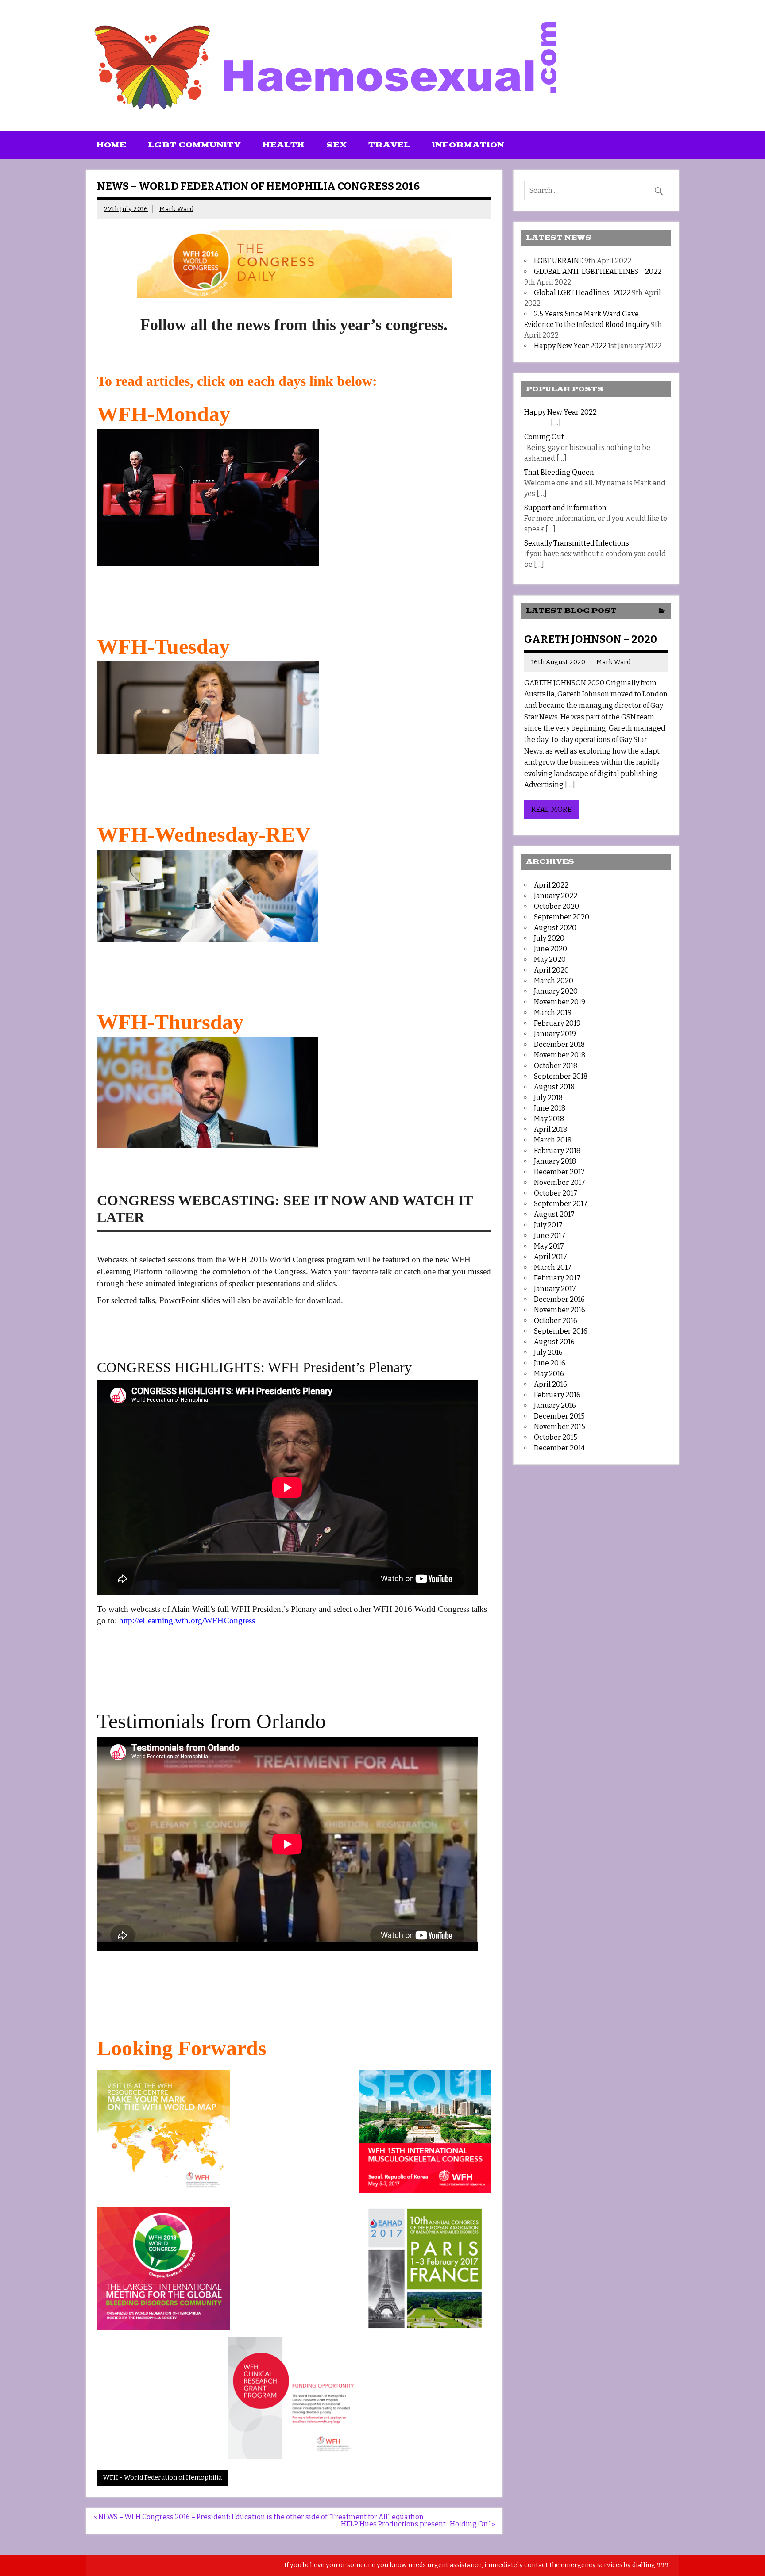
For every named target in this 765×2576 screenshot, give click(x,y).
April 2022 (551, 885)
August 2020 (555, 928)
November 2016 (560, 1310)
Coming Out (544, 437)
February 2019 (557, 1023)
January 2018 (555, 1161)
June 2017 (550, 1236)
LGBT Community (194, 145)
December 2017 (559, 1172)
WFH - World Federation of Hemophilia (162, 2478)
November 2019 (560, 1002)
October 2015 (556, 1437)
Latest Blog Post (571, 611)
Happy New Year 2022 (570, 346)
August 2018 (554, 1087)
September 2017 (561, 1204)
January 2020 (556, 991)
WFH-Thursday (170, 1022)
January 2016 (555, 1405)
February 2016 (557, 1395)
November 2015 (560, 1427)
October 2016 (556, 1321)
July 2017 (548, 1225)
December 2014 (559, 1448)
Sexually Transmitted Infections (577, 543)
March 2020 (554, 981)
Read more (551, 809)
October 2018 (556, 1066)
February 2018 (557, 1151)
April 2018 (551, 1129)
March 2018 (553, 1140)
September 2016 (561, 1331)
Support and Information (565, 508)
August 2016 (554, 1342)
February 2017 (557, 1278)
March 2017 (553, 1267)
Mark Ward (176, 209)
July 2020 (549, 938)
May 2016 (549, 1374)
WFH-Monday (164, 414)
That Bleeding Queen (559, 472)
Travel (389, 145)
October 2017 (556, 1193)
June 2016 (550, 1363)
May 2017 (549, 1246)
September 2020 (562, 917)
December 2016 (559, 1299)
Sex (336, 145)
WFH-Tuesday (163, 646)
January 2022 (556, 896)
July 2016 (548, 1352)
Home (111, 145)
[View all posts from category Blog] (662, 612)
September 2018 (561, 1076)
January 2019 (555, 1034)
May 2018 (549, 1119)
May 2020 (550, 959)
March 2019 (553, 1013)
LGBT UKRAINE (558, 261)
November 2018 (560, 1055)
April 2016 (551, 1384)
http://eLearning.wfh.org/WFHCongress (187, 1621)
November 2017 (560, 1182)
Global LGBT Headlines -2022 (582, 293)
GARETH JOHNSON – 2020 (591, 639)
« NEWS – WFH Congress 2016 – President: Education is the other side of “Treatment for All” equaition (259, 2517)
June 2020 (551, 949)
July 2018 (548, 1098)
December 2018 (559, 1044)
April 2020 (551, 970)
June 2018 (550, 1108)
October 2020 (556, 906)
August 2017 (554, 1214)
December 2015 (559, 1416)
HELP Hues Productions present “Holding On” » (418, 2524)
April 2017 (551, 1257)
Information (468, 145)
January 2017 (555, 1289)
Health (284, 145)
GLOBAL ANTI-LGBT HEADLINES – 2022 (598, 271)
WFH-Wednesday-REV (204, 834)
